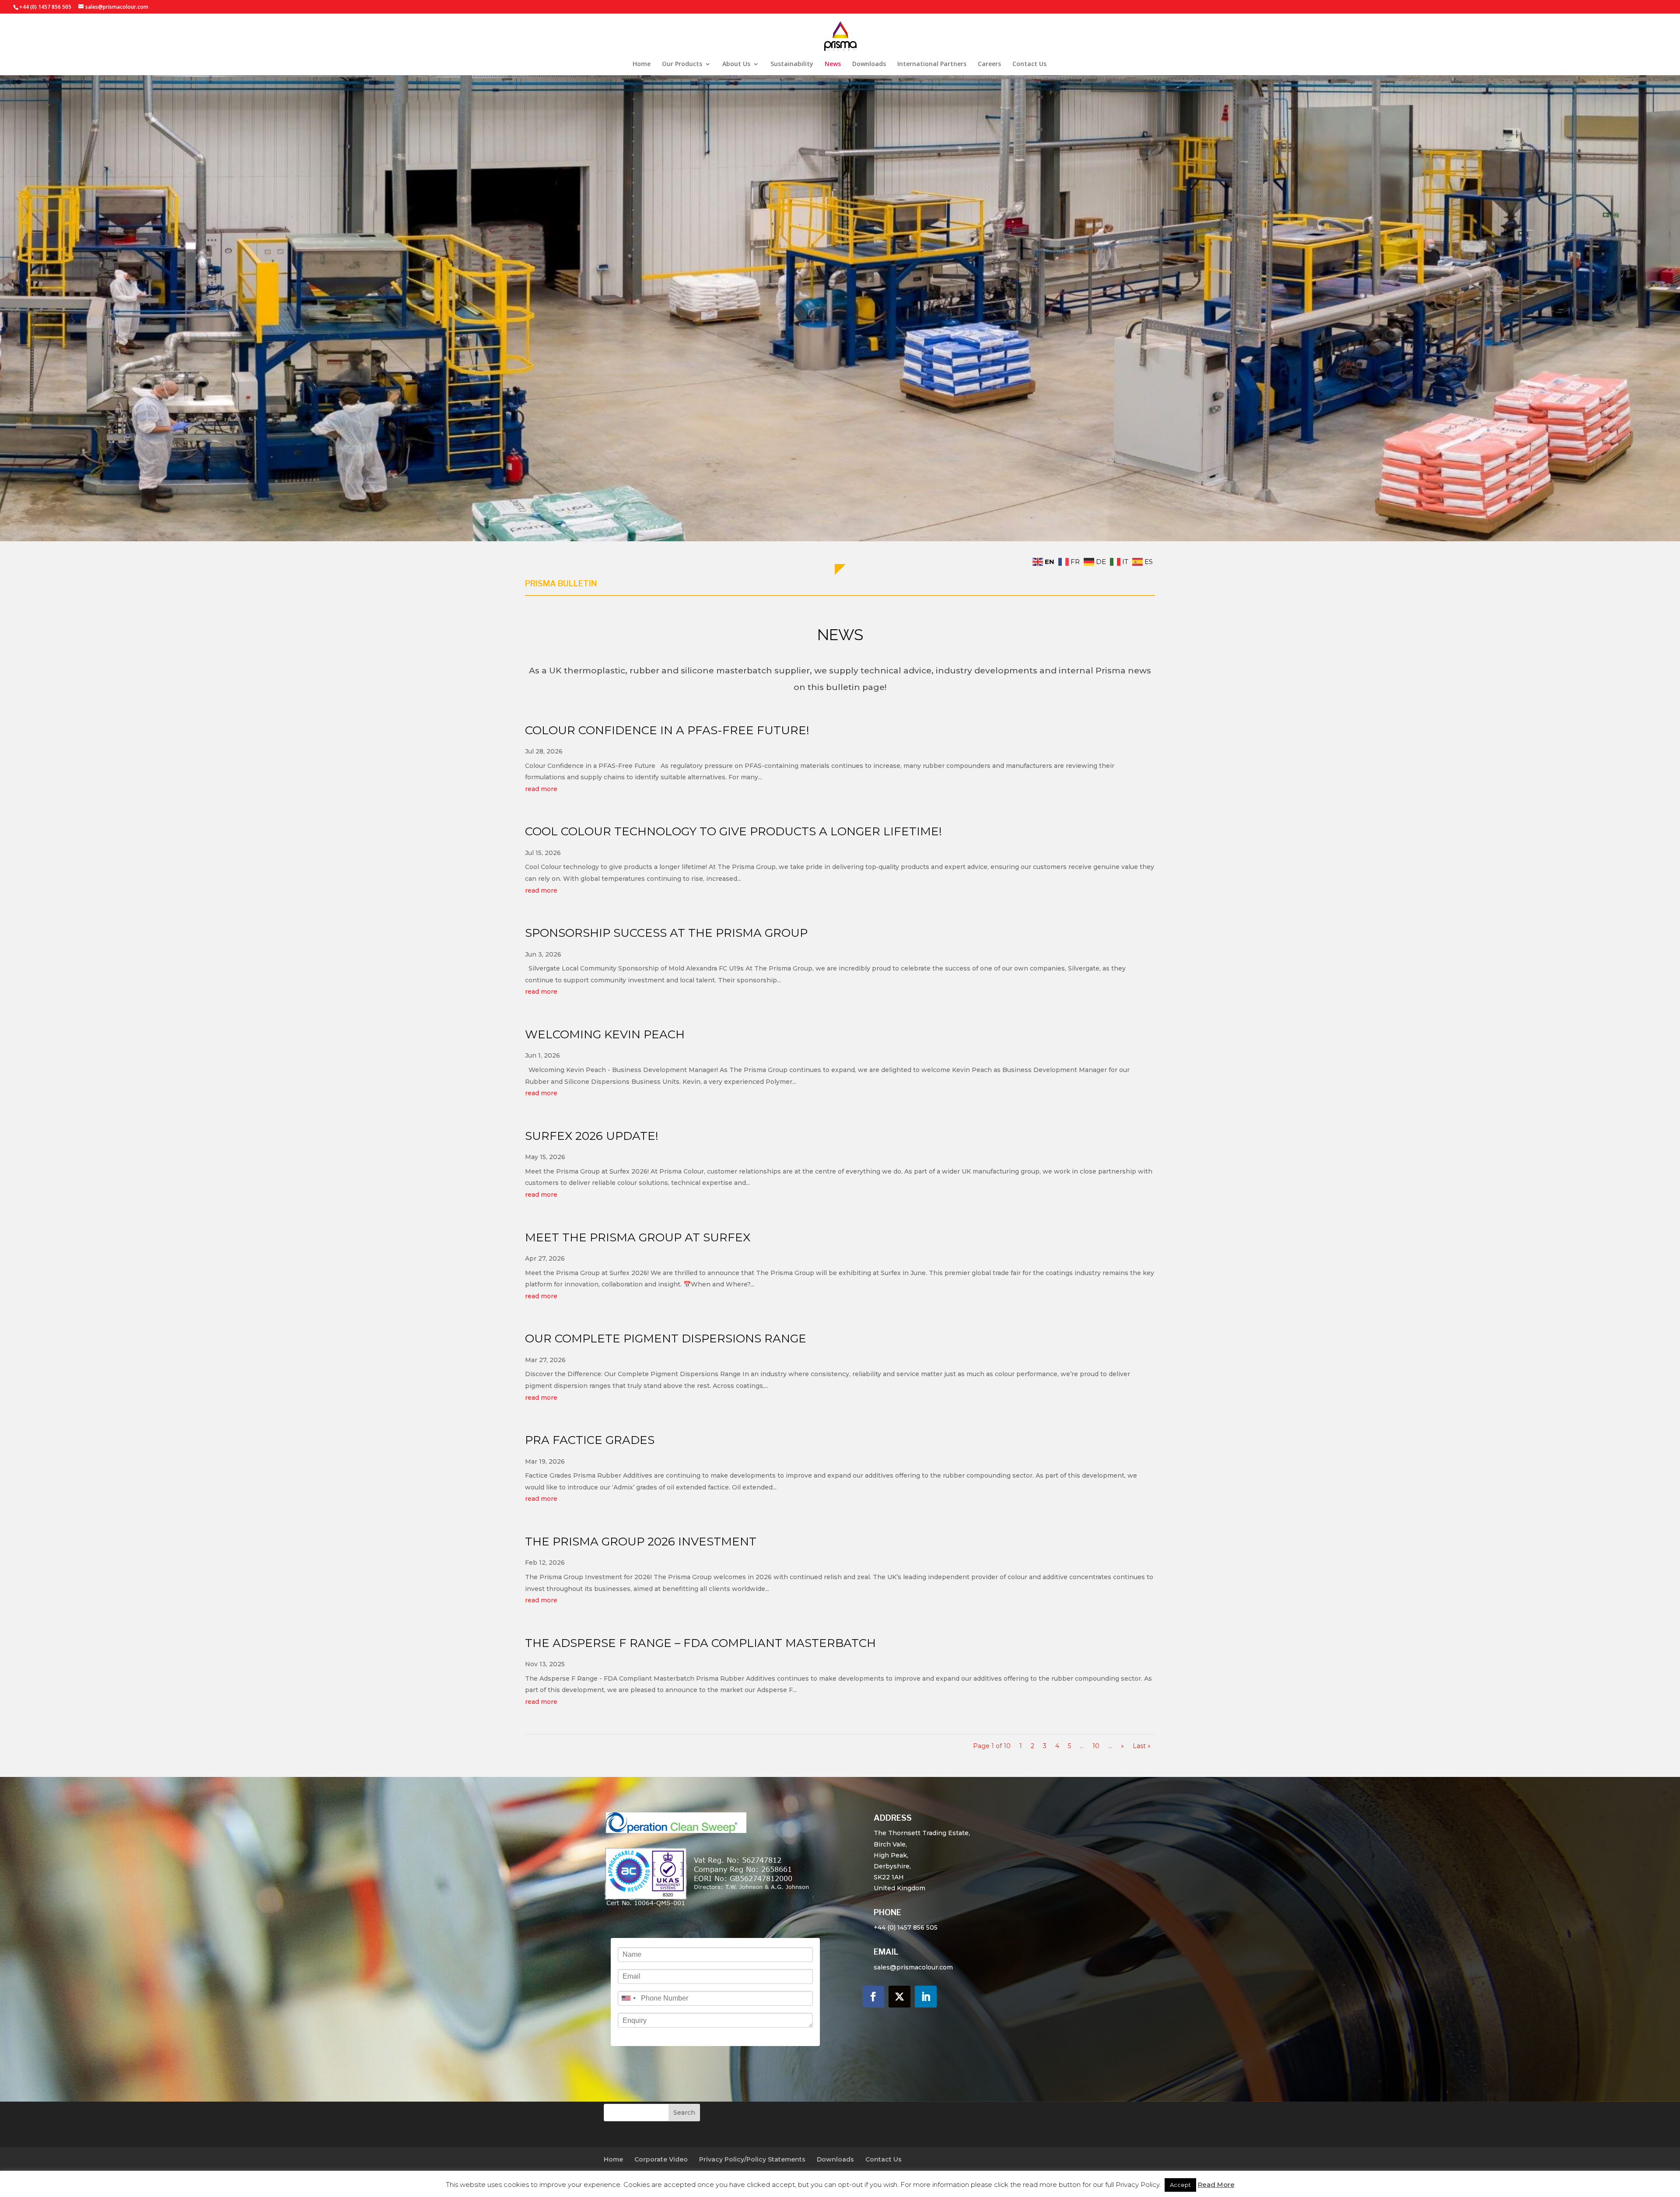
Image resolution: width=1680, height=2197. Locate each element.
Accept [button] (1180, 2185)
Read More (1216, 2185)
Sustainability (792, 64)
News (833, 64)
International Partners (932, 64)
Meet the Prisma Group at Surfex (638, 1237)
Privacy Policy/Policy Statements (752, 2159)
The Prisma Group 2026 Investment (641, 1542)
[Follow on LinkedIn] (926, 1997)
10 (1096, 1746)
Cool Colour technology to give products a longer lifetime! (733, 831)
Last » (1142, 1746)
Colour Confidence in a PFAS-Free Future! (667, 730)
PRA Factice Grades (590, 1440)
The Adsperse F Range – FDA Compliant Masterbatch (700, 1643)
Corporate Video (661, 2159)
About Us (736, 64)
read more (541, 789)
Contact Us (1029, 64)
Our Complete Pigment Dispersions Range (666, 1339)
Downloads (869, 64)
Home (642, 64)
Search (684, 2113)
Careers (989, 64)
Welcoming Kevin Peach (605, 1034)
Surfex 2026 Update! (592, 1136)
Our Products (682, 64)
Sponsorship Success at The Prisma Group (666, 933)
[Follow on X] (899, 1997)
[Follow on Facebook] (873, 1997)
